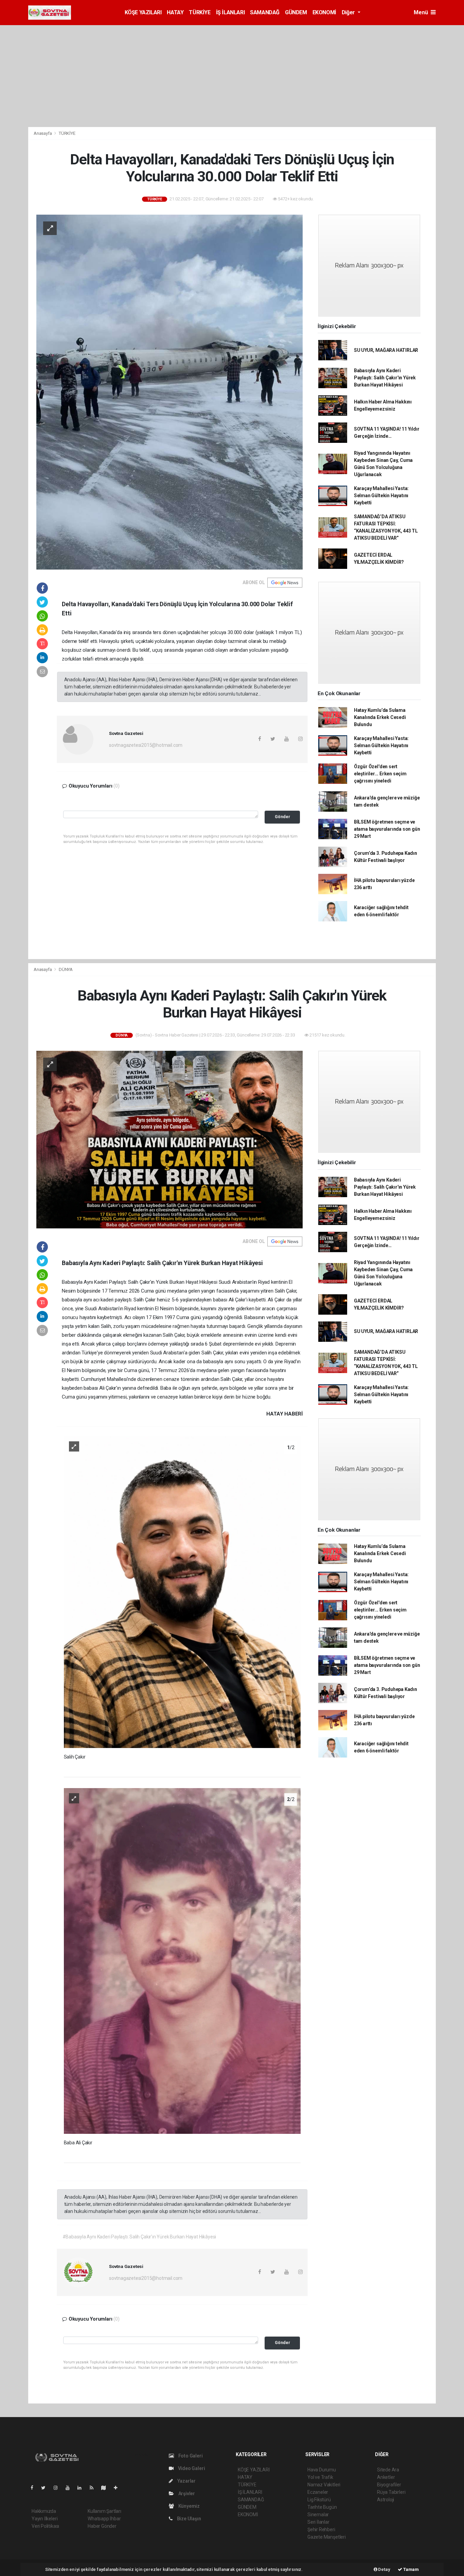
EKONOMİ (324, 12)
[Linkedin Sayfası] (82, 2488)
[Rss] (94, 2488)
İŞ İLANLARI (230, 12)
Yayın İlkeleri (44, 2519)
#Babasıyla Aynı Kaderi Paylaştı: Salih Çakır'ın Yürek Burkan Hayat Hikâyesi (139, 2237)
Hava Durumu (322, 2470)
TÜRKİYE (200, 12)
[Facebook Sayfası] (35, 2488)
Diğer (349, 12)
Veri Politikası (45, 2526)
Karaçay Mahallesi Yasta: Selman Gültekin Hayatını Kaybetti (381, 496)
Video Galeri (191, 2468)
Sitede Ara (388, 2470)
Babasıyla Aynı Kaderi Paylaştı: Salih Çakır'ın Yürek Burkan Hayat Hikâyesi (385, 378)
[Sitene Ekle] (118, 2488)
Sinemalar (318, 2515)
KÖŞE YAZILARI (143, 12)
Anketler (386, 2477)
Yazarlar (186, 2481)
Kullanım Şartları (104, 2511)
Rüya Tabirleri (391, 2492)
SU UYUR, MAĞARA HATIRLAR (386, 350)
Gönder (282, 817)
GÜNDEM (296, 12)
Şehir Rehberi (321, 2529)
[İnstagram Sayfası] (58, 2488)
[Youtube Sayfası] (70, 2488)
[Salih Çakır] (182, 1591)
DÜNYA (66, 969)
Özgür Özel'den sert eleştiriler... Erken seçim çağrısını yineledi (380, 774)
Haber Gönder (102, 2526)
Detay (384, 2569)
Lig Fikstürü (319, 2500)
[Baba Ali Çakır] (182, 1961)
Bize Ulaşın (189, 2519)
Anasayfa (43, 133)
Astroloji (386, 2500)
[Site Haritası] (106, 2488)
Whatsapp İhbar (104, 2519)
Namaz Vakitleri (324, 2485)
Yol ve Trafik (320, 2477)
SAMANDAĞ (265, 12)
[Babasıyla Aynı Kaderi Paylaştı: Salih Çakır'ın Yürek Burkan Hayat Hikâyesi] (169, 1139)
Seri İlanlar (318, 2522)
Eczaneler (318, 2492)
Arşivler (186, 2493)
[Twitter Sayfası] (46, 2488)
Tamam (411, 2569)
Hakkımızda (44, 2511)
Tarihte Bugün (322, 2507)
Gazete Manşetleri (327, 2537)
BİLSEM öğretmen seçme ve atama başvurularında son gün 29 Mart (387, 829)
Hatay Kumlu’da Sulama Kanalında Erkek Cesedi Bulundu (380, 717)
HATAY (175, 12)
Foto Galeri (190, 2456)
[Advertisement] (232, 76)
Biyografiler (389, 2485)
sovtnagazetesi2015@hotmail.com (146, 745)
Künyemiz (189, 2506)
